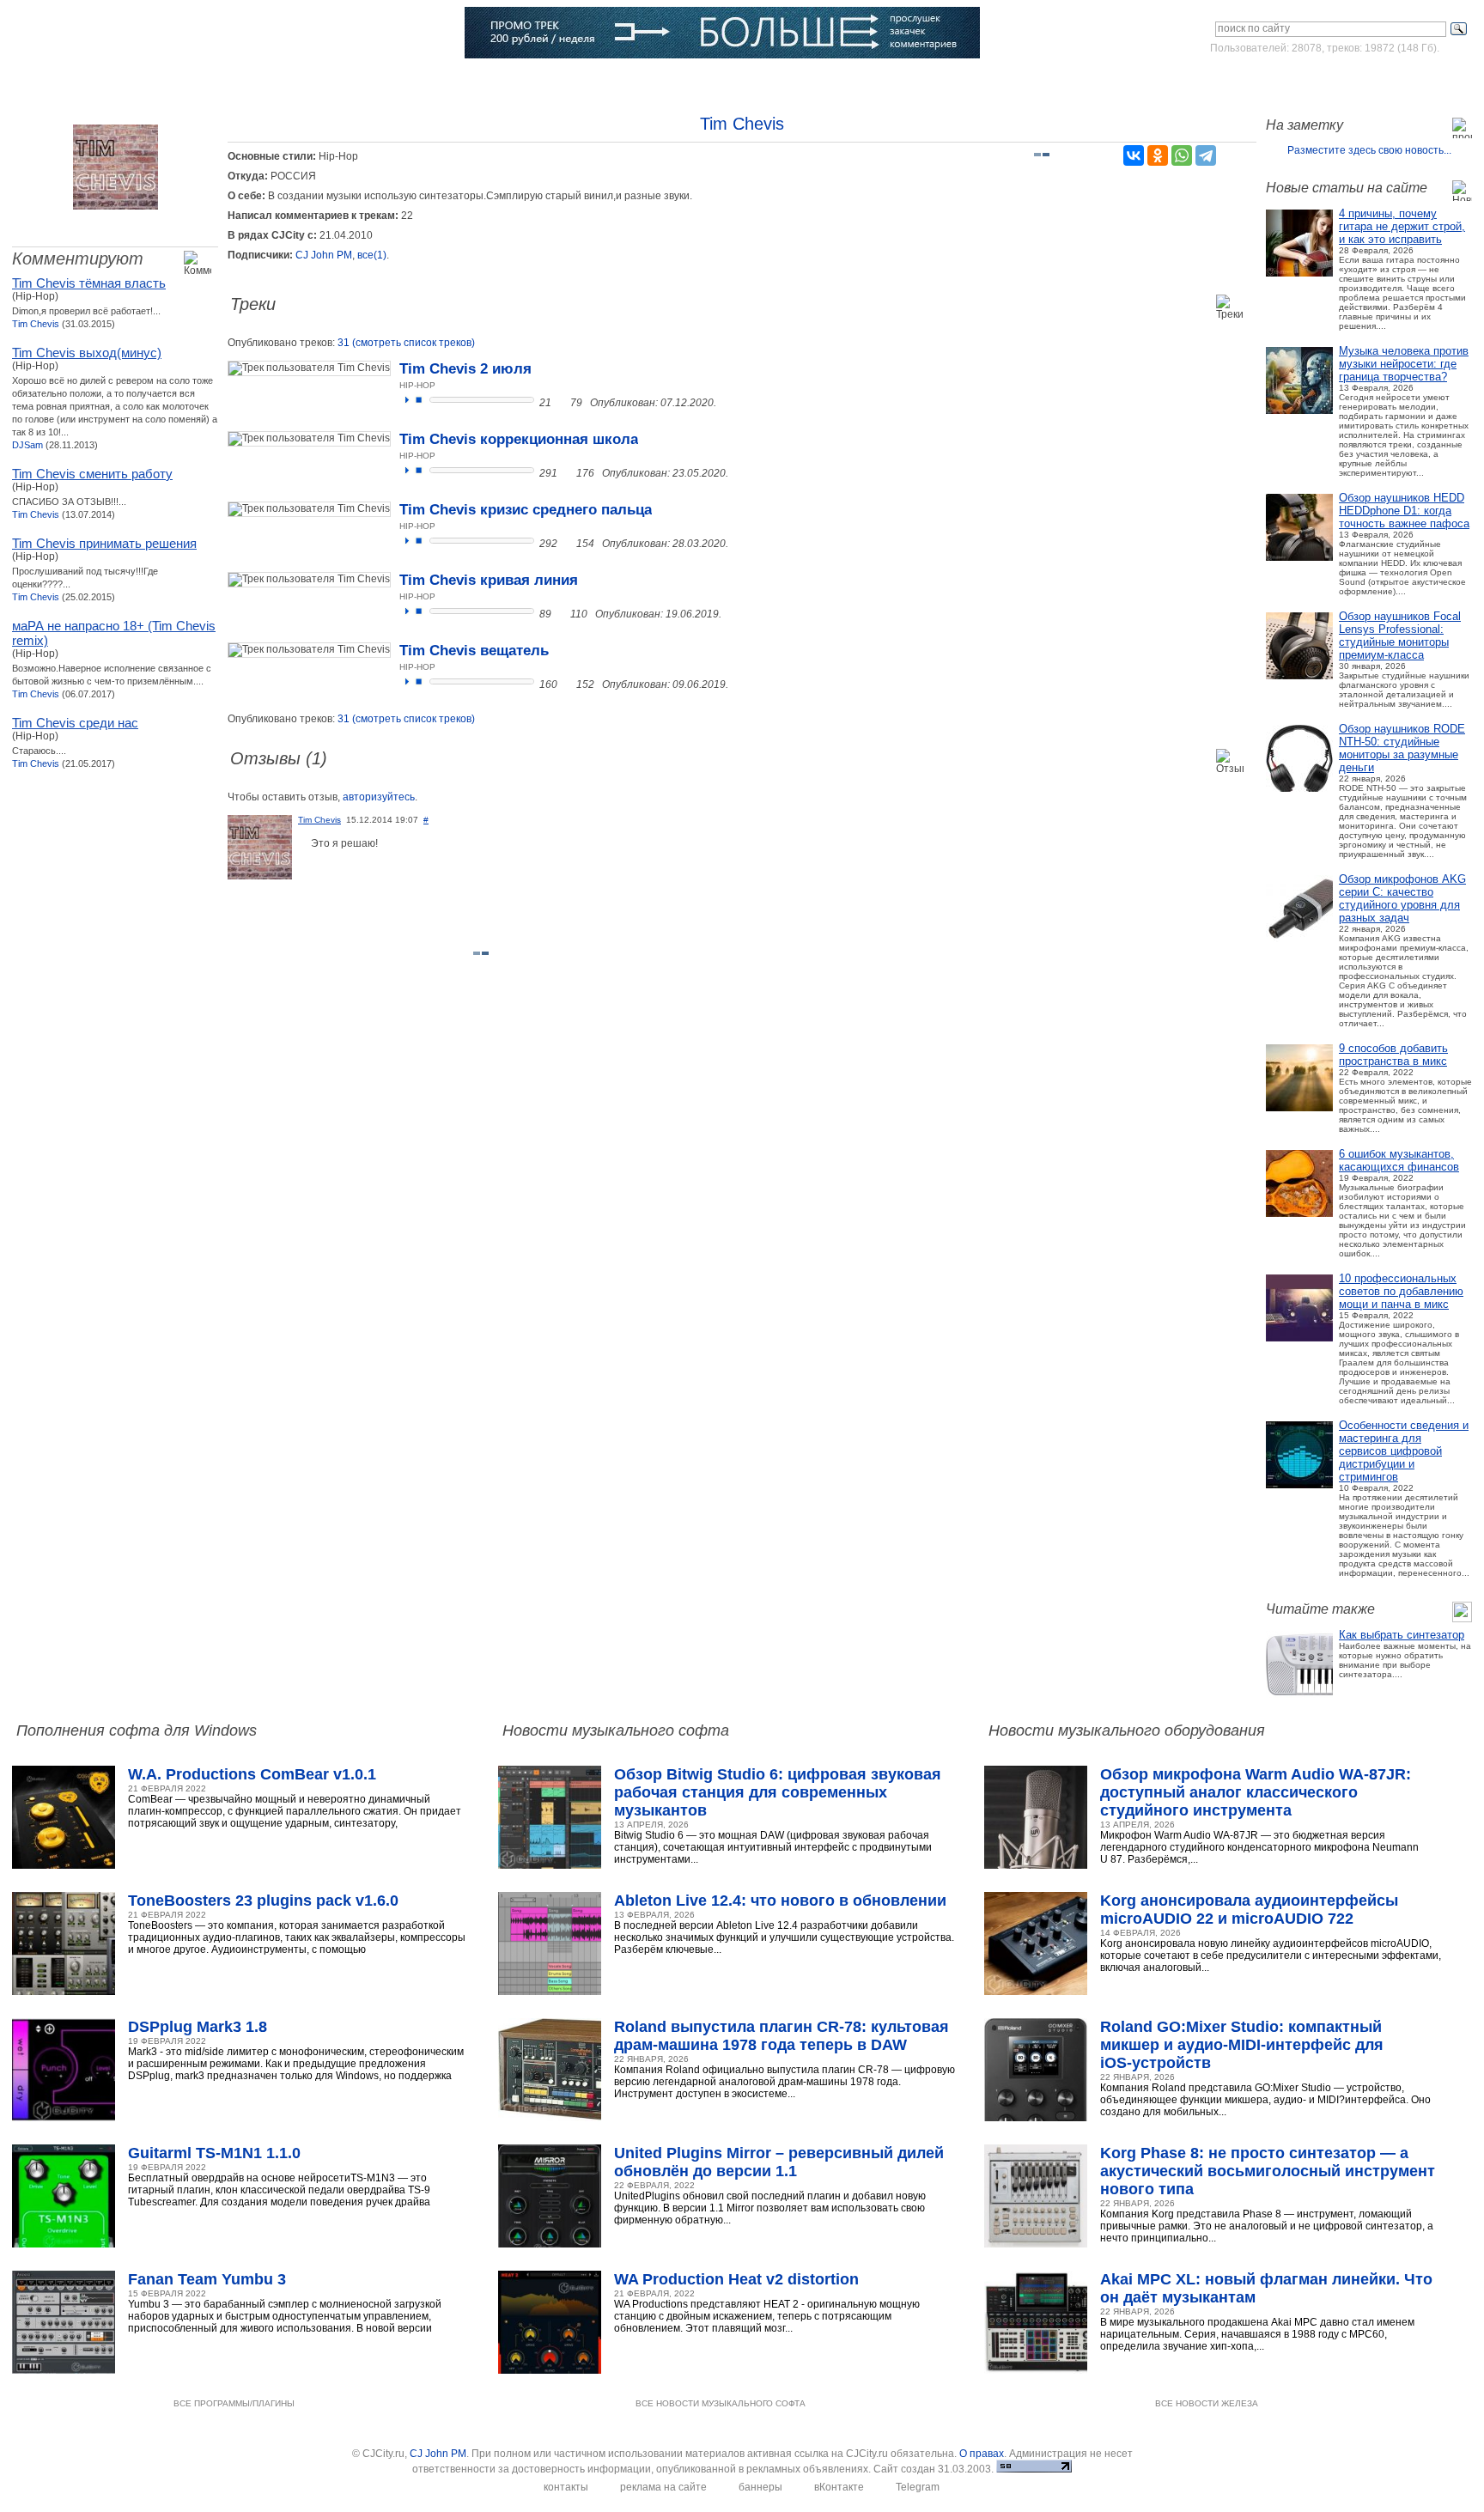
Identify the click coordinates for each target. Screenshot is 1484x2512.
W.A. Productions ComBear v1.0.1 (252, 1774)
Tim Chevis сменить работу (92, 474)
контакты (566, 2487)
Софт (137, 82)
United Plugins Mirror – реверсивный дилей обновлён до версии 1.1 (779, 2162)
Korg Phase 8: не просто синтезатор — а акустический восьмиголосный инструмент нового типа (1268, 2171)
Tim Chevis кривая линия (489, 580)
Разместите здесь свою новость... (1369, 150)
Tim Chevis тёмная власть (89, 283)
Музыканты (356, 82)
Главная (67, 82)
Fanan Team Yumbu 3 (207, 2279)
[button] (407, 400)
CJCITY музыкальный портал (113, 34)
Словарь (440, 82)
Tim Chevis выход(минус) (87, 353)
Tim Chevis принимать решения (104, 543)
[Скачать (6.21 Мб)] (568, 544)
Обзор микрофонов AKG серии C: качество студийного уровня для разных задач (1402, 898)
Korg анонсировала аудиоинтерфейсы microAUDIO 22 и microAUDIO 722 (1249, 1910)
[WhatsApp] (1182, 155)
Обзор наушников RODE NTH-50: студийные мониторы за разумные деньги (1402, 748)
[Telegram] (1206, 155)
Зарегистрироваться (1397, 81)
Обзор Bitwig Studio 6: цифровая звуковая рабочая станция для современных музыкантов (778, 1792)
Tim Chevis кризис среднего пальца (526, 510)
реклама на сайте (663, 2487)
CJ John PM (324, 255)
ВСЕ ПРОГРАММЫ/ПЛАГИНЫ (234, 2403)
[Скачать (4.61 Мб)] (562, 403)
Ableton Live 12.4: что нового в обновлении (780, 1901)
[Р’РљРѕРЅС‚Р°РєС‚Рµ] (1134, 155)
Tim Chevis (36, 324)
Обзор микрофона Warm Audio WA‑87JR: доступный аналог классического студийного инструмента (1256, 1792)
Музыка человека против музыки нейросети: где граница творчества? (1404, 364)
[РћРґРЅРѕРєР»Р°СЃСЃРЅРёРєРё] (1158, 155)
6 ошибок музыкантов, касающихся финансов (1399, 1160)
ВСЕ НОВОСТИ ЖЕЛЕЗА (1207, 2403)
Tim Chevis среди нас (75, 723)
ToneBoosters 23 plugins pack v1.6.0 (263, 1901)
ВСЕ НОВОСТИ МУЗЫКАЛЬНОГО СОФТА (721, 2403)
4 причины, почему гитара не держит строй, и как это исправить (1402, 226)
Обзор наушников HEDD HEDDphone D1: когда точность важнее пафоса (1404, 511)
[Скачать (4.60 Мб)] (568, 684)
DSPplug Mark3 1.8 (198, 2027)
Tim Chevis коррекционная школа (519, 439)
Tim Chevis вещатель (474, 651)
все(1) (372, 255)
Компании (521, 82)
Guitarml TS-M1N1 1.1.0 (214, 2153)
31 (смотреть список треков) (406, 343)
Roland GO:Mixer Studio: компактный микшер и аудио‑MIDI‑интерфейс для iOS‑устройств (1242, 2045)
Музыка (204, 82)
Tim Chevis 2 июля (465, 369)
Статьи (275, 82)
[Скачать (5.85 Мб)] (568, 473)
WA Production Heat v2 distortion (736, 2279)
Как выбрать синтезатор (1402, 1635)
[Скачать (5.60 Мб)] (562, 614)
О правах (982, 2454)
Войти (1311, 81)
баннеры (760, 2487)
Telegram (918, 2487)
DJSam (27, 445)
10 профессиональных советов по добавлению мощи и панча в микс (1401, 1291)
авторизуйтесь (379, 797)
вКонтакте (839, 2487)
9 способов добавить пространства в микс (1393, 1055)
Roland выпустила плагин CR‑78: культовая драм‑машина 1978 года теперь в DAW (782, 2036)
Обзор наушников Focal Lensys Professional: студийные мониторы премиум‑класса (1400, 636)
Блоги (595, 82)
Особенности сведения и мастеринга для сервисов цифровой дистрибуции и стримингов (1404, 1451)
